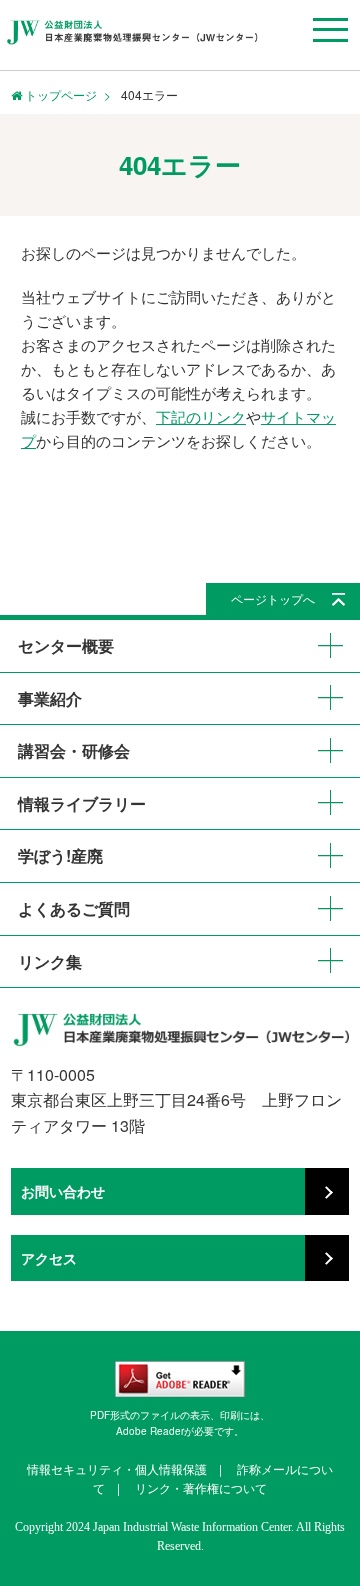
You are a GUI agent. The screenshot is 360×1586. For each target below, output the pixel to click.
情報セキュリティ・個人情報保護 (117, 1468)
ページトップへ (273, 598)
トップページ (59, 94)
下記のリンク (201, 416)
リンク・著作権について (201, 1487)
